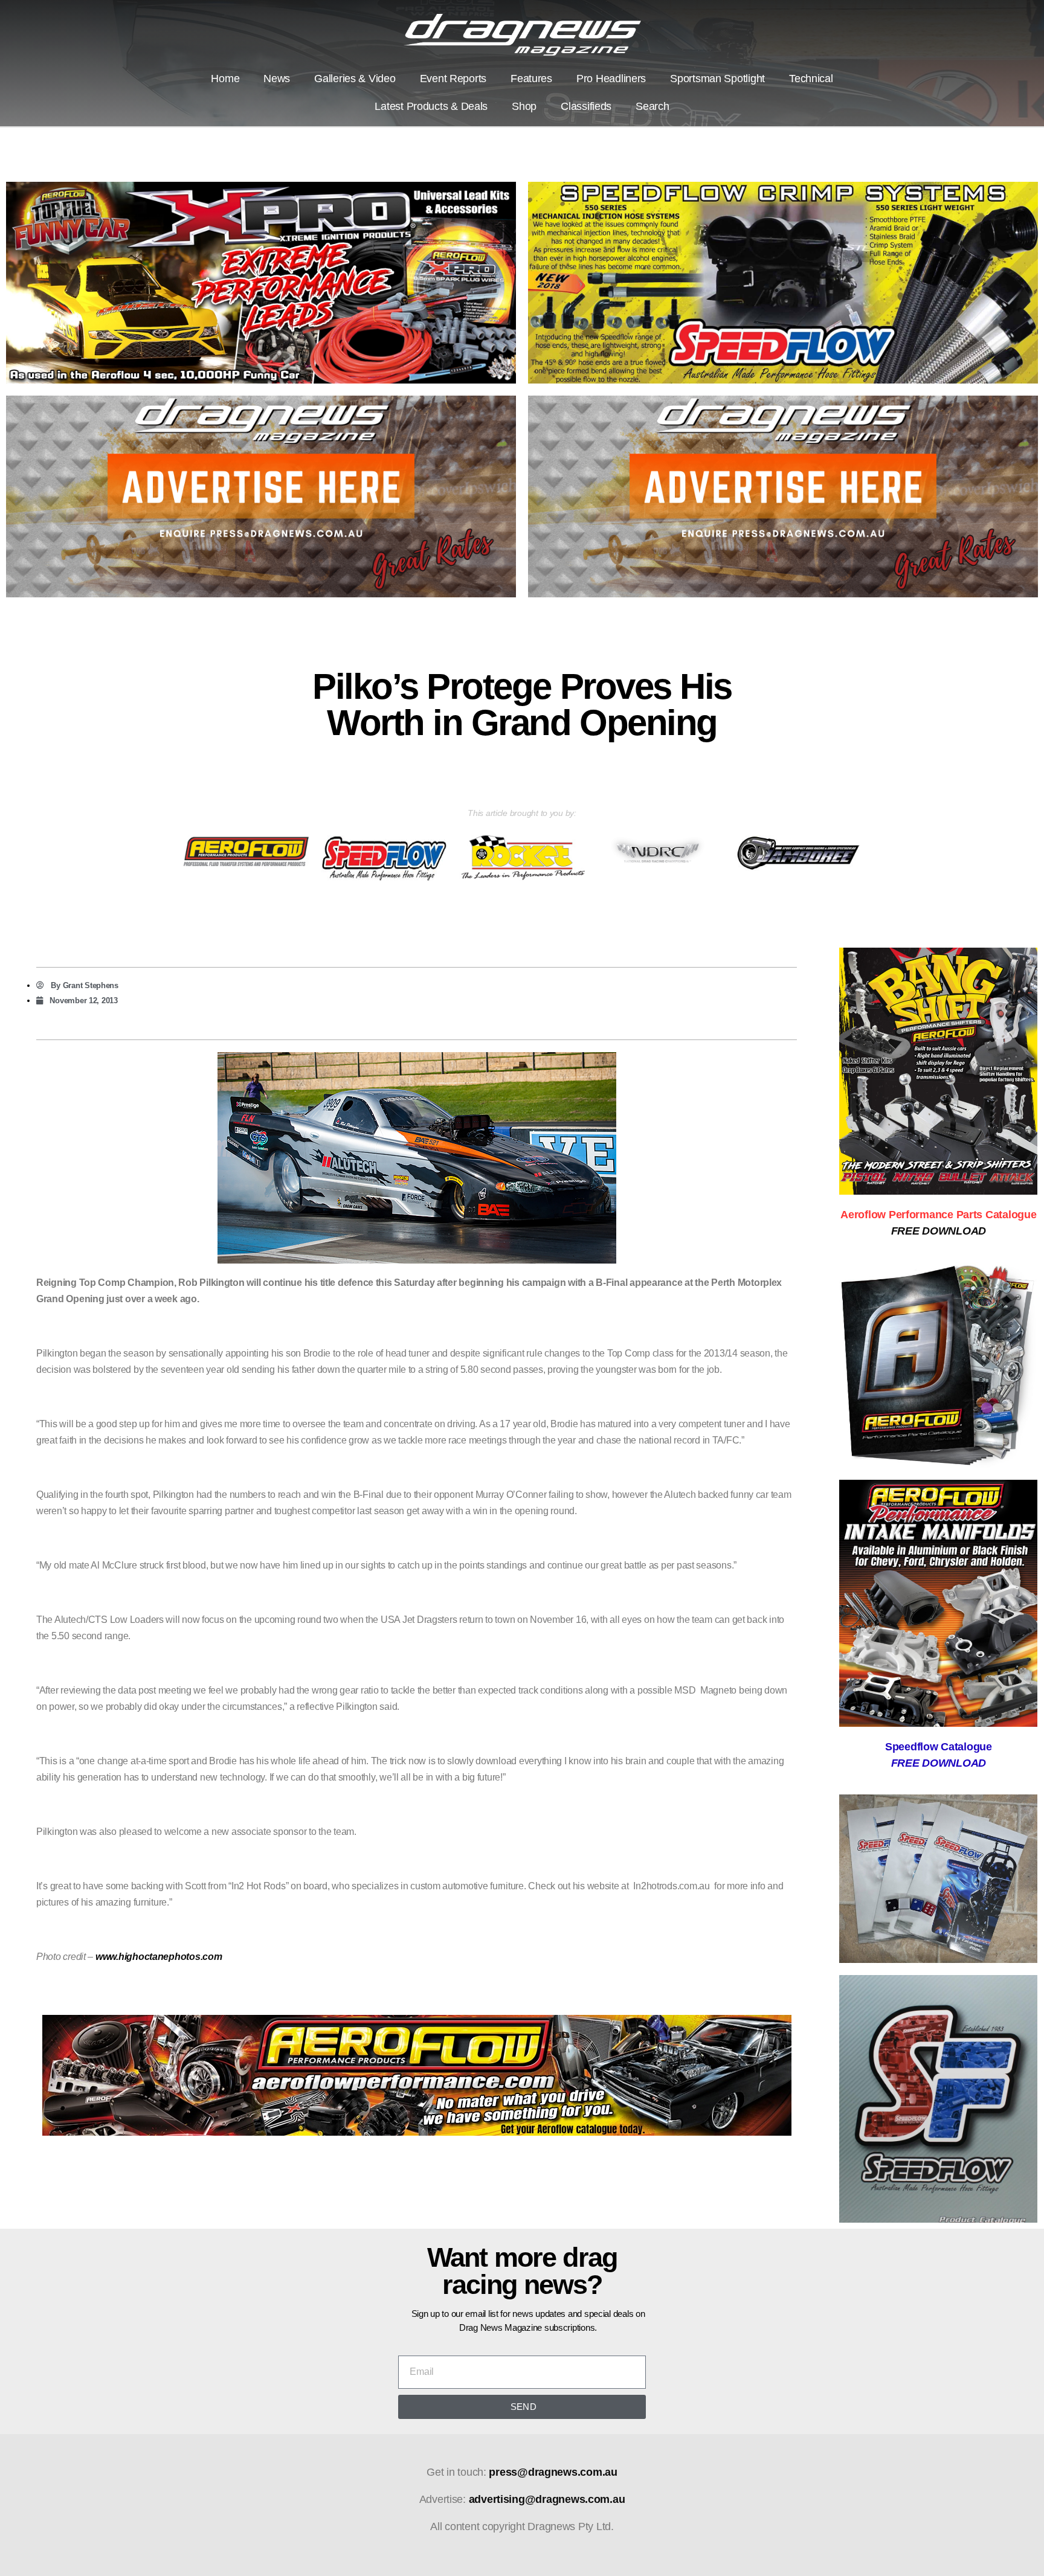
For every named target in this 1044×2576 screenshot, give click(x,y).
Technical (811, 79)
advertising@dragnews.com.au (547, 2499)
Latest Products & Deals (431, 106)
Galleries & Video (355, 79)
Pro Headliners (611, 79)
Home (225, 79)
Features (531, 79)
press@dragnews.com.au (553, 2472)
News (277, 79)
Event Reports (453, 79)
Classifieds (586, 106)
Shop (524, 106)
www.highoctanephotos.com (159, 1957)
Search (652, 106)
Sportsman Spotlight (717, 79)
